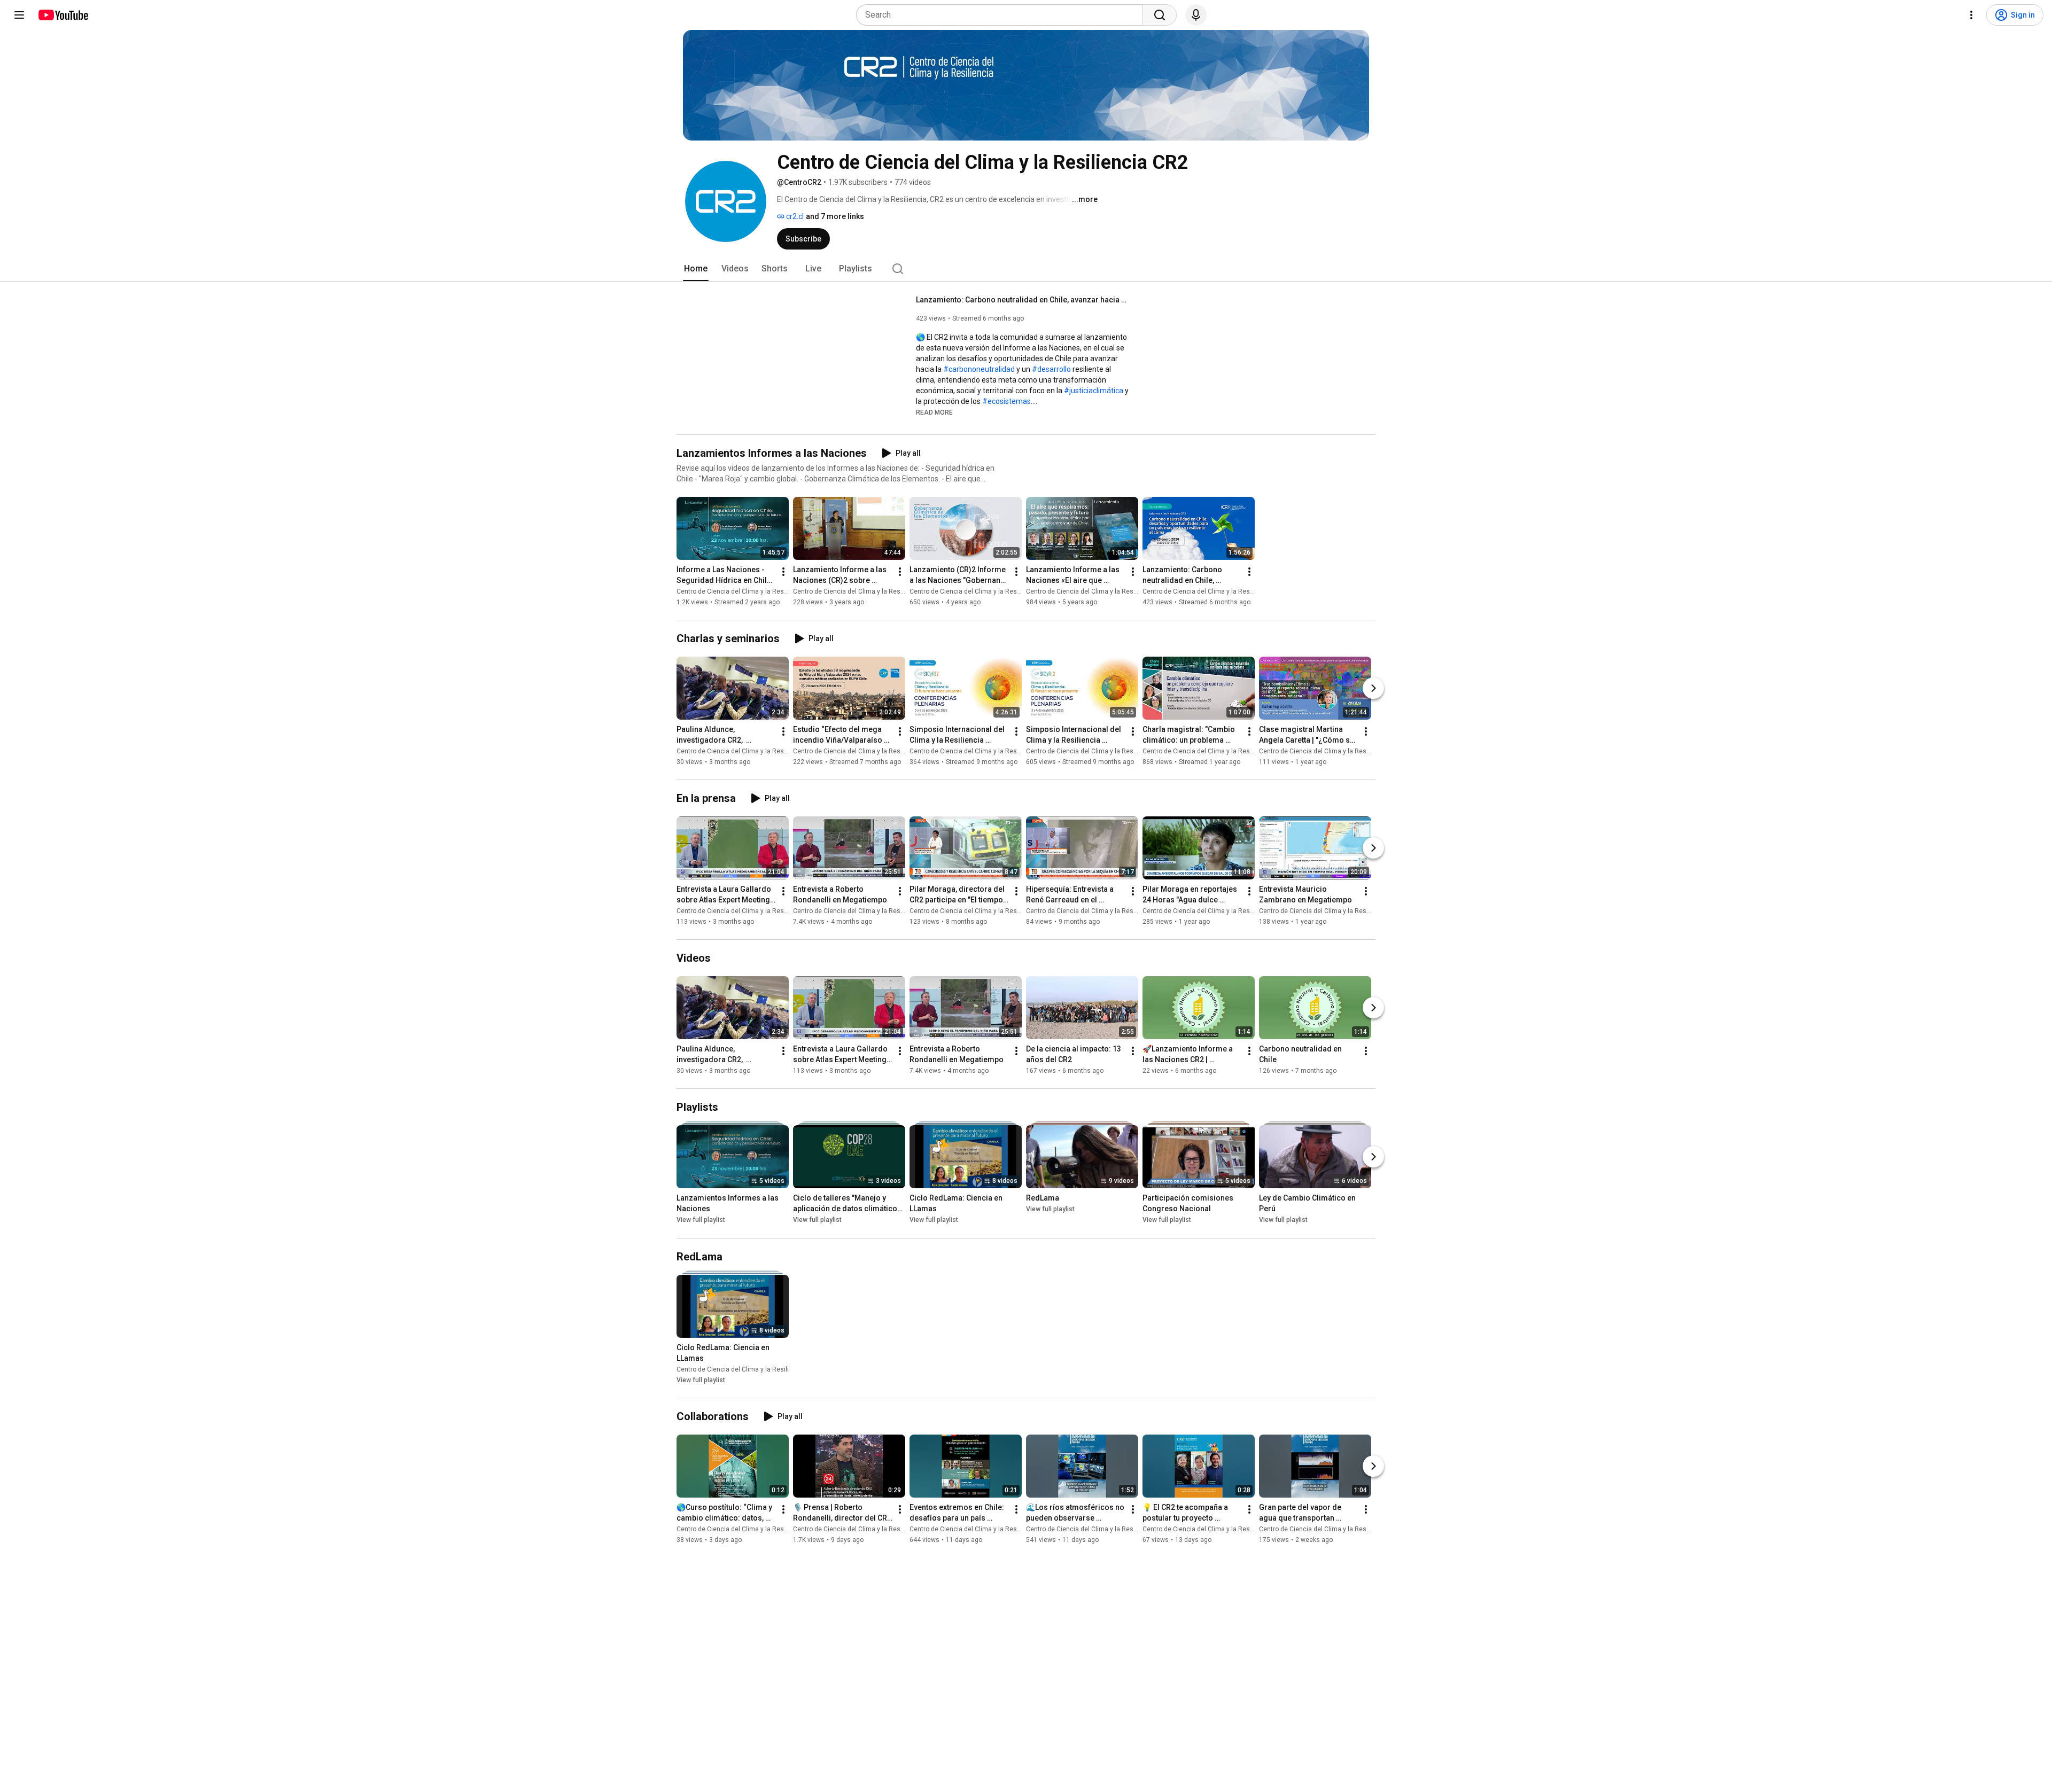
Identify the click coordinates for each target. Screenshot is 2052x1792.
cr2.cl (794, 216)
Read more (934, 412)
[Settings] (1971, 15)
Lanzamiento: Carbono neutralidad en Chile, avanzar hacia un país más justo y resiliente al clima (1023, 300)
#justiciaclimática (1094, 391)
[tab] (696, 269)
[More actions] (783, 572)
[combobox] (1003, 15)
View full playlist (701, 1220)
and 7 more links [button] (835, 216)
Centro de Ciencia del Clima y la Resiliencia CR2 (748, 591)
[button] (934, 412)
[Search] (1160, 15)
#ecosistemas (1006, 401)
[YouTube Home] (63, 15)
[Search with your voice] (1196, 15)
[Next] (1373, 688)
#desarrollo (1051, 369)
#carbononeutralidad (979, 369)
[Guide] (19, 15)
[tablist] (1026, 269)
